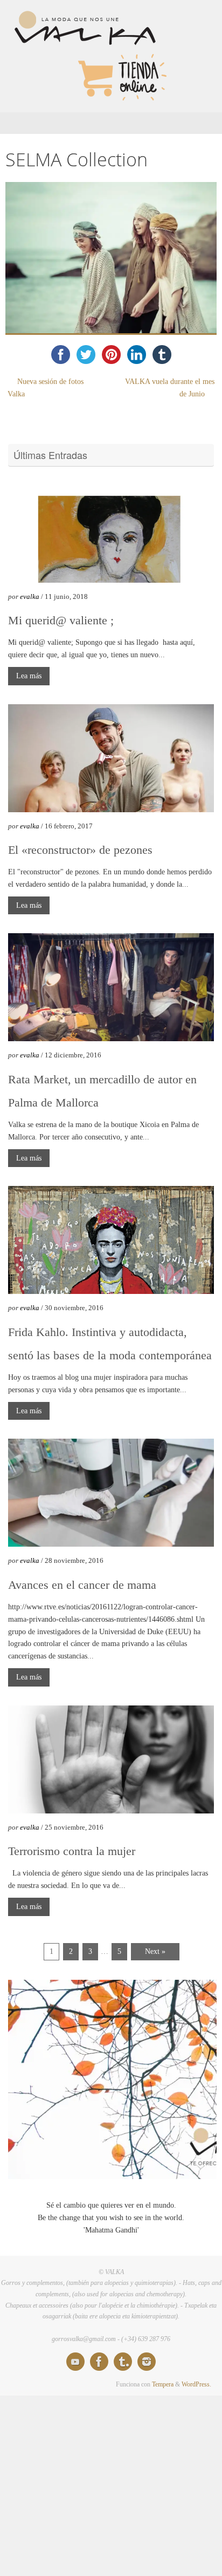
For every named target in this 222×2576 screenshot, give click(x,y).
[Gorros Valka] (75, 2362)
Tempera (163, 2384)
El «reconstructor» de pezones (80, 850)
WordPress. (196, 2384)
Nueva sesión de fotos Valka (46, 388)
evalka (30, 596)
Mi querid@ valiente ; (61, 620)
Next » (155, 1951)
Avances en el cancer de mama (82, 1585)
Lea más (29, 676)
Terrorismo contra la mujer (72, 1851)
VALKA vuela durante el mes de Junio (170, 388)
